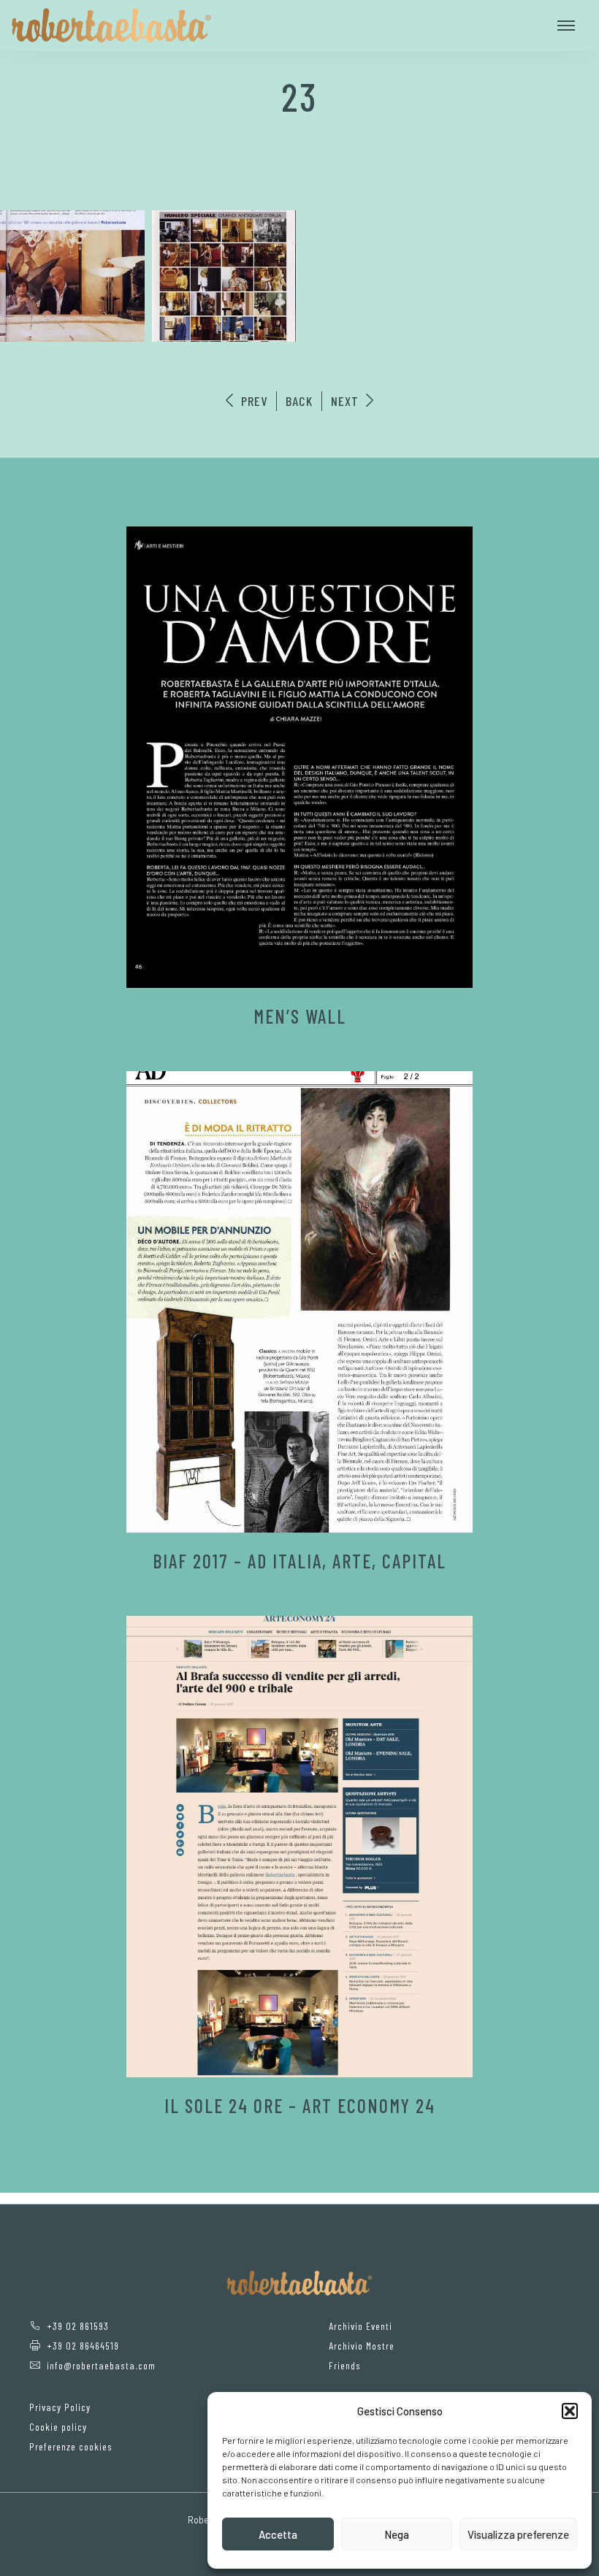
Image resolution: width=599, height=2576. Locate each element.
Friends (345, 2365)
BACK (299, 401)
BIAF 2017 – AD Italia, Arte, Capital (299, 1561)
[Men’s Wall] (299, 757)
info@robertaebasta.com (101, 2365)
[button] (570, 2411)
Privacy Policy (60, 2407)
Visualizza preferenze (518, 2534)
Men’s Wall (300, 1016)
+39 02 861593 (78, 2326)
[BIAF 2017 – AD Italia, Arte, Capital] (299, 1302)
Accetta (278, 2534)
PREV (252, 401)
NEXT (347, 401)
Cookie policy (58, 2427)
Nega (397, 2534)
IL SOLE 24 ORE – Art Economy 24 (300, 2105)
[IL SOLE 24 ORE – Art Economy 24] (299, 1847)
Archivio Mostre (362, 2346)
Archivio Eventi (360, 2326)
